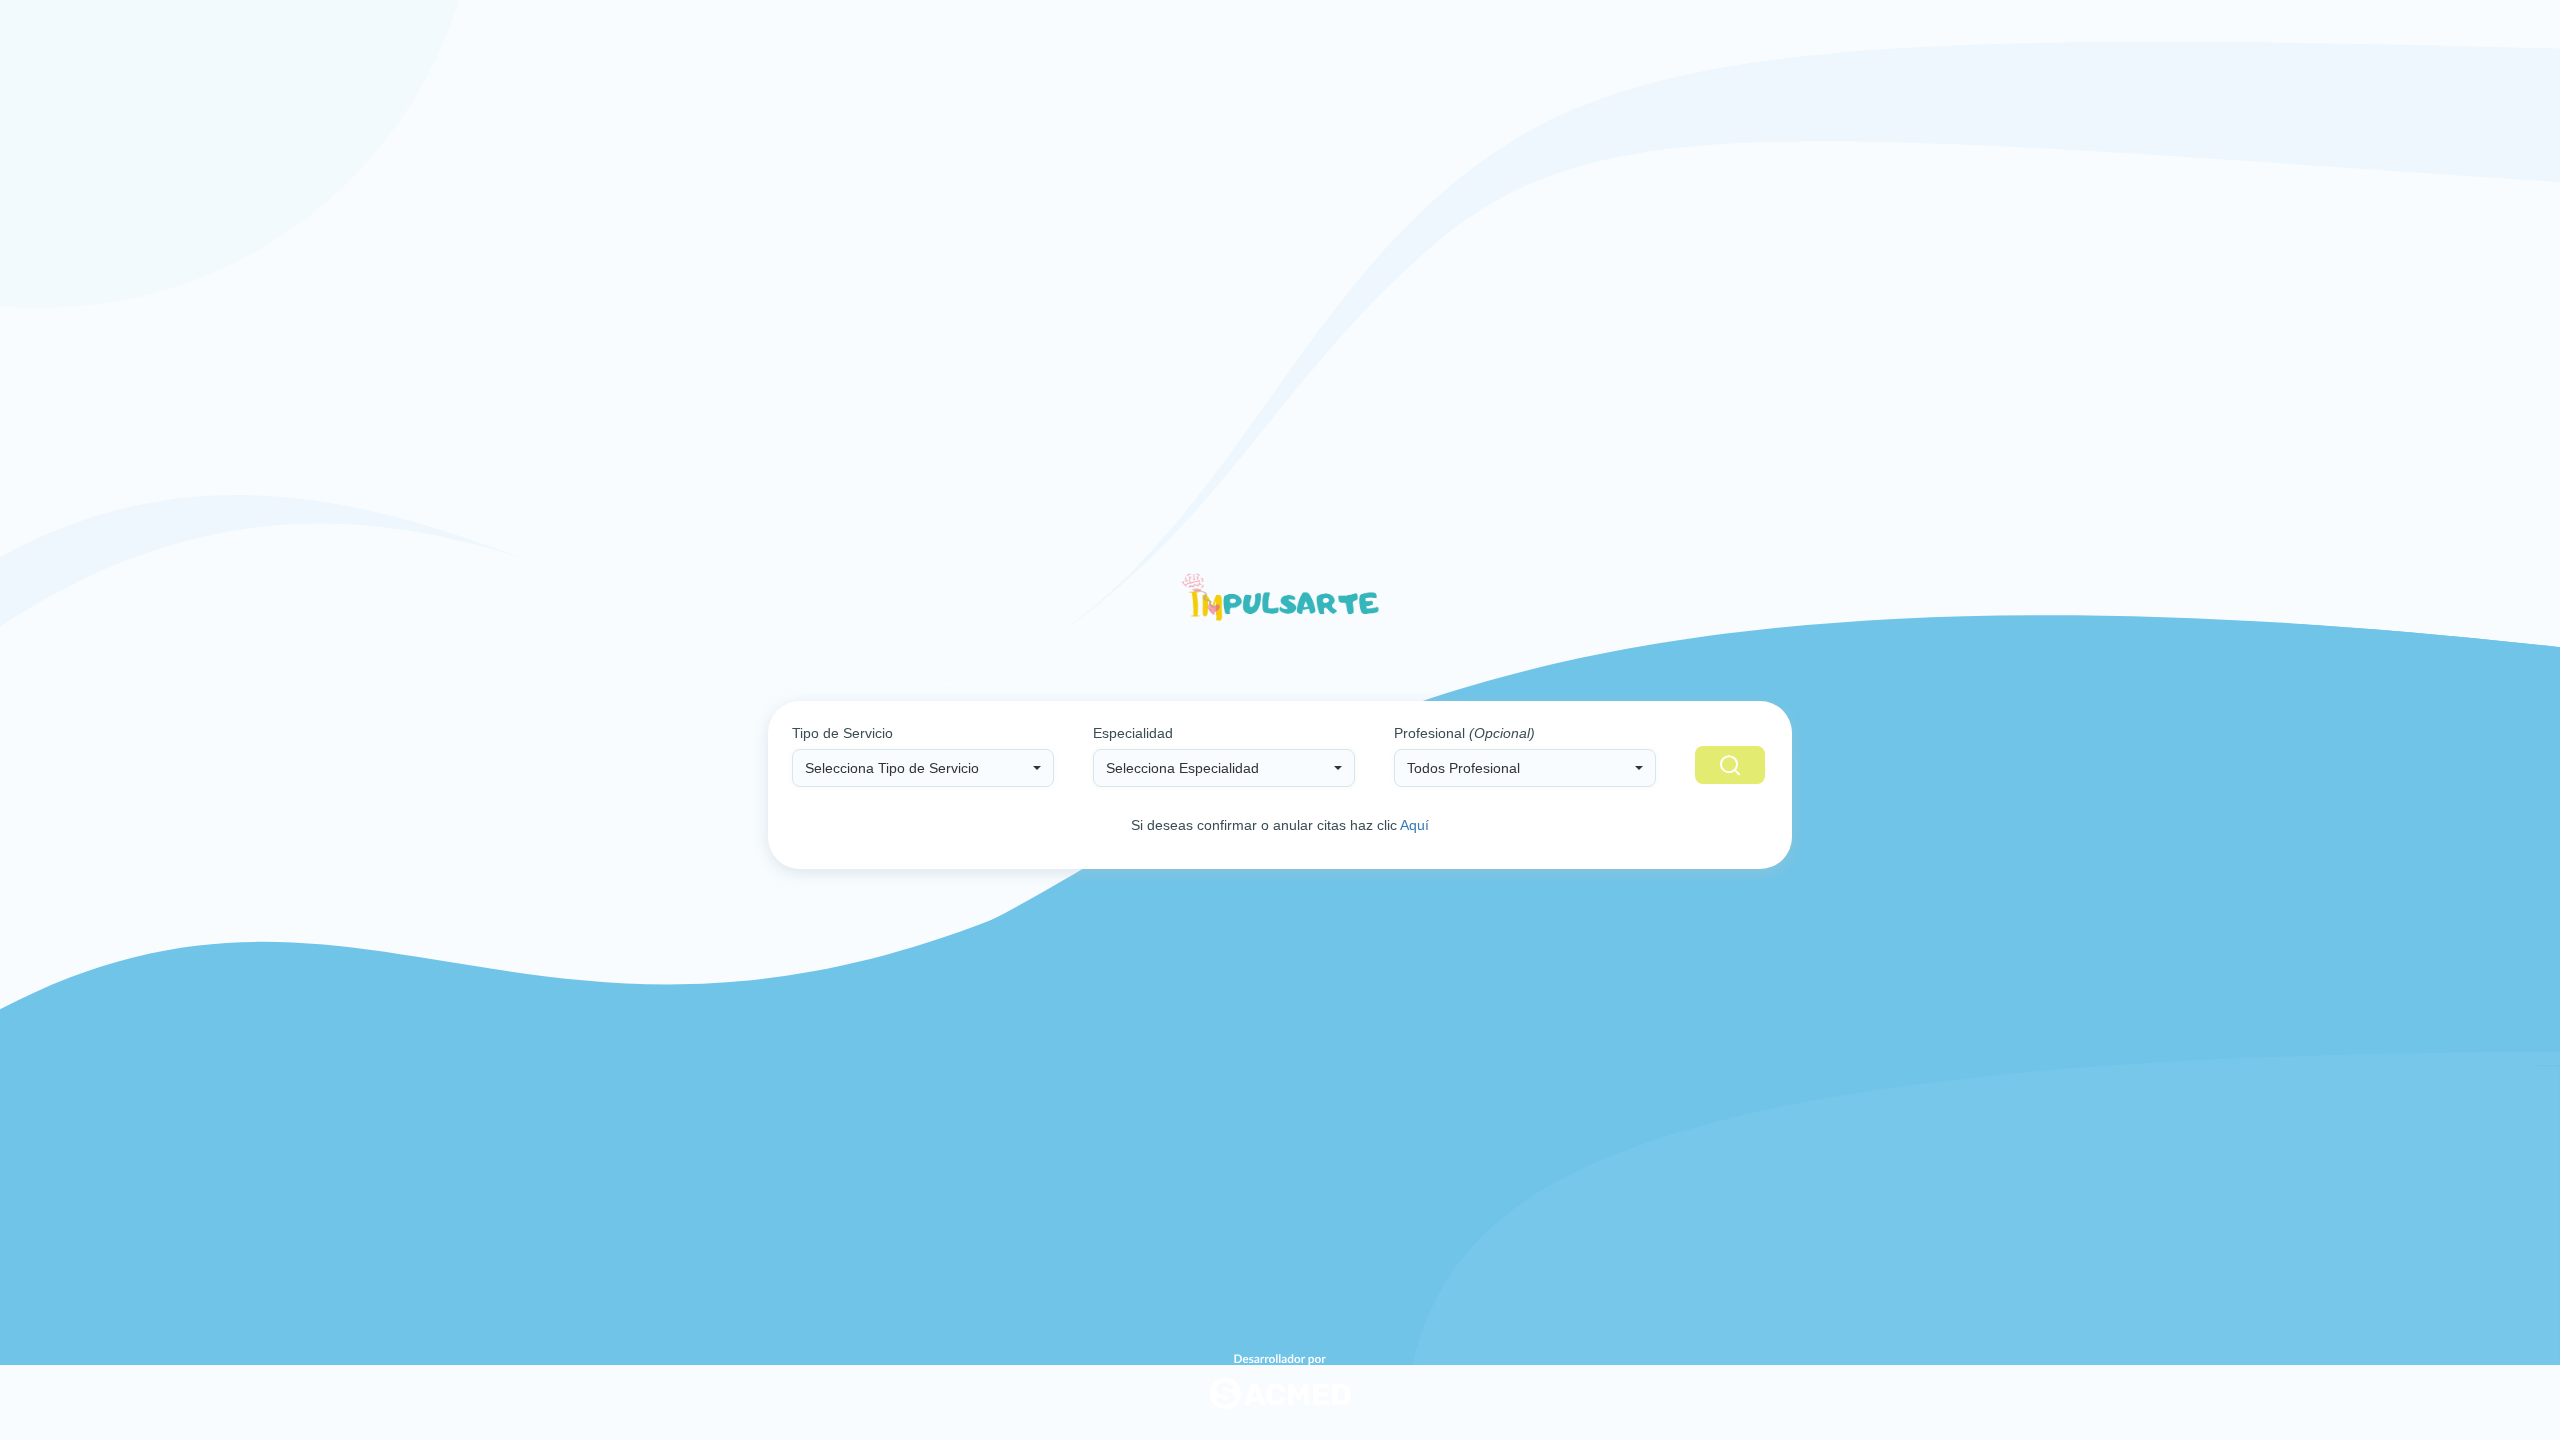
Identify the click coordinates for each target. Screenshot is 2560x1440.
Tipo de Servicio (842, 733)
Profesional (1464, 733)
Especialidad (1133, 733)
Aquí (1414, 825)
